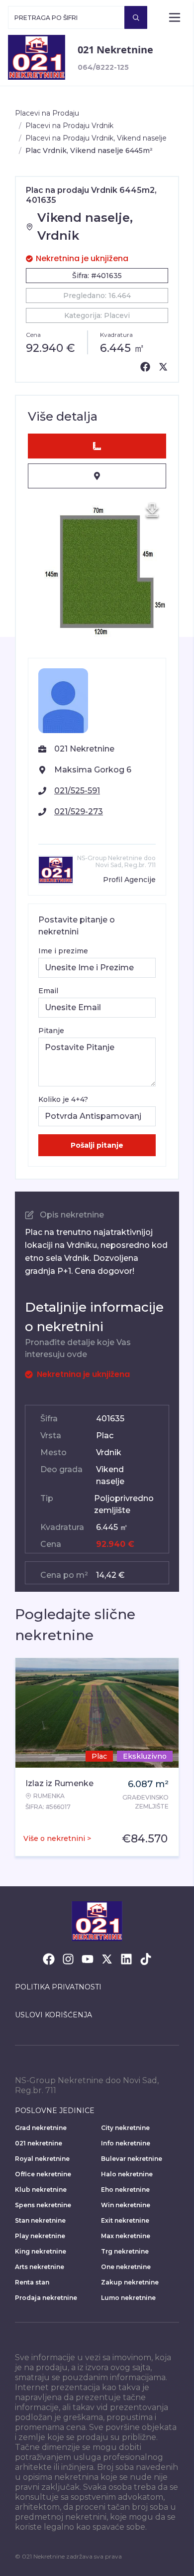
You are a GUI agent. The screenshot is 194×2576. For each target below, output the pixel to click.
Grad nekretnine (41, 2128)
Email (48, 991)
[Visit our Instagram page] (68, 1959)
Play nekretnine (40, 2236)
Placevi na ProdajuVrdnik (69, 126)
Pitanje (51, 1031)
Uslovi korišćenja (53, 2015)
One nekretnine (126, 2267)
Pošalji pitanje (97, 1145)
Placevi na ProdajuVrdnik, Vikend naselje (96, 138)
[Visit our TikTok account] (146, 1959)
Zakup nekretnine (130, 2282)
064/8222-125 (103, 67)
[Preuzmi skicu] (152, 510)
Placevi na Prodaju (47, 113)
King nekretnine (41, 2251)
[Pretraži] (136, 17)
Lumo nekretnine (128, 2298)
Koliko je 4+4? (63, 1099)
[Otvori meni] (175, 17)
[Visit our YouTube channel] (88, 1959)
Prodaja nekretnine (46, 2298)
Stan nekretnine (40, 2220)
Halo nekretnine (127, 2174)
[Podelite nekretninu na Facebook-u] (145, 367)
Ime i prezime (63, 951)
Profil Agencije (129, 880)
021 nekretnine (39, 2143)
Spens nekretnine (43, 2205)
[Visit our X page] (107, 1959)
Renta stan (32, 2282)
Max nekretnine (126, 2236)
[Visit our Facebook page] (49, 1959)
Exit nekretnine (125, 2220)
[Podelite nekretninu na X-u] (163, 367)
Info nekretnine (126, 2143)
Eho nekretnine (125, 2190)
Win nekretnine (126, 2205)
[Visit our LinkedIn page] (126, 1959)
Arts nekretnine (40, 2267)
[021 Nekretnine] (37, 57)
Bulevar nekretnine (132, 2159)
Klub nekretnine (41, 2190)
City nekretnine (125, 2128)
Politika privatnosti (58, 1987)
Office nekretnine (43, 2174)
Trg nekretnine (125, 2251)
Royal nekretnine (42, 2159)
